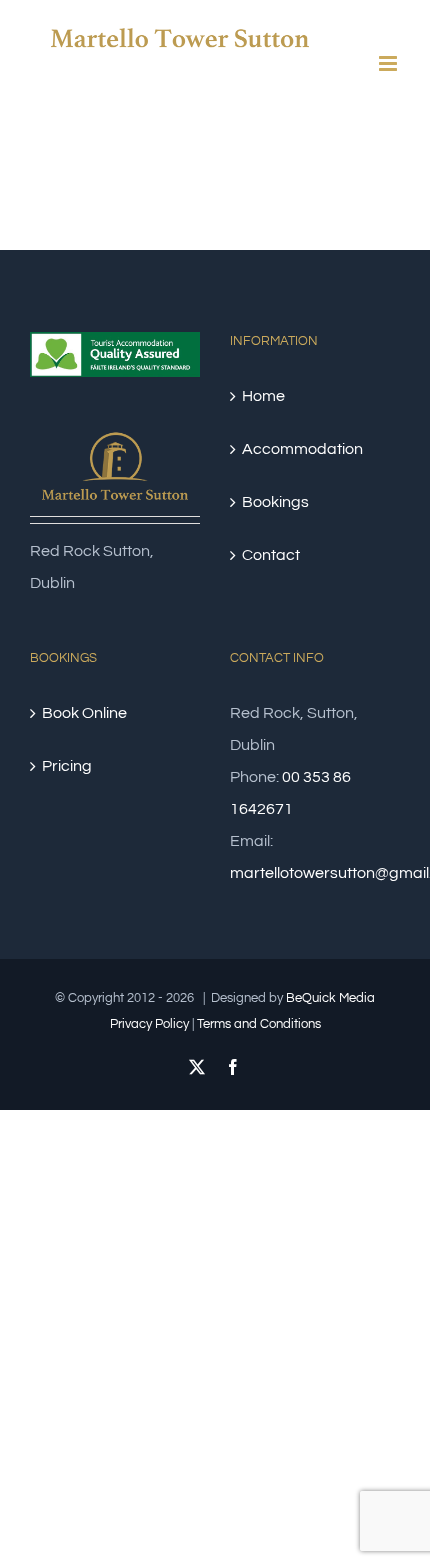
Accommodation (302, 449)
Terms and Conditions (259, 1024)
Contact (271, 555)
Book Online (84, 713)
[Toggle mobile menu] (389, 63)
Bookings (275, 502)
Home (263, 396)
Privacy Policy (149, 1024)
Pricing (67, 766)
